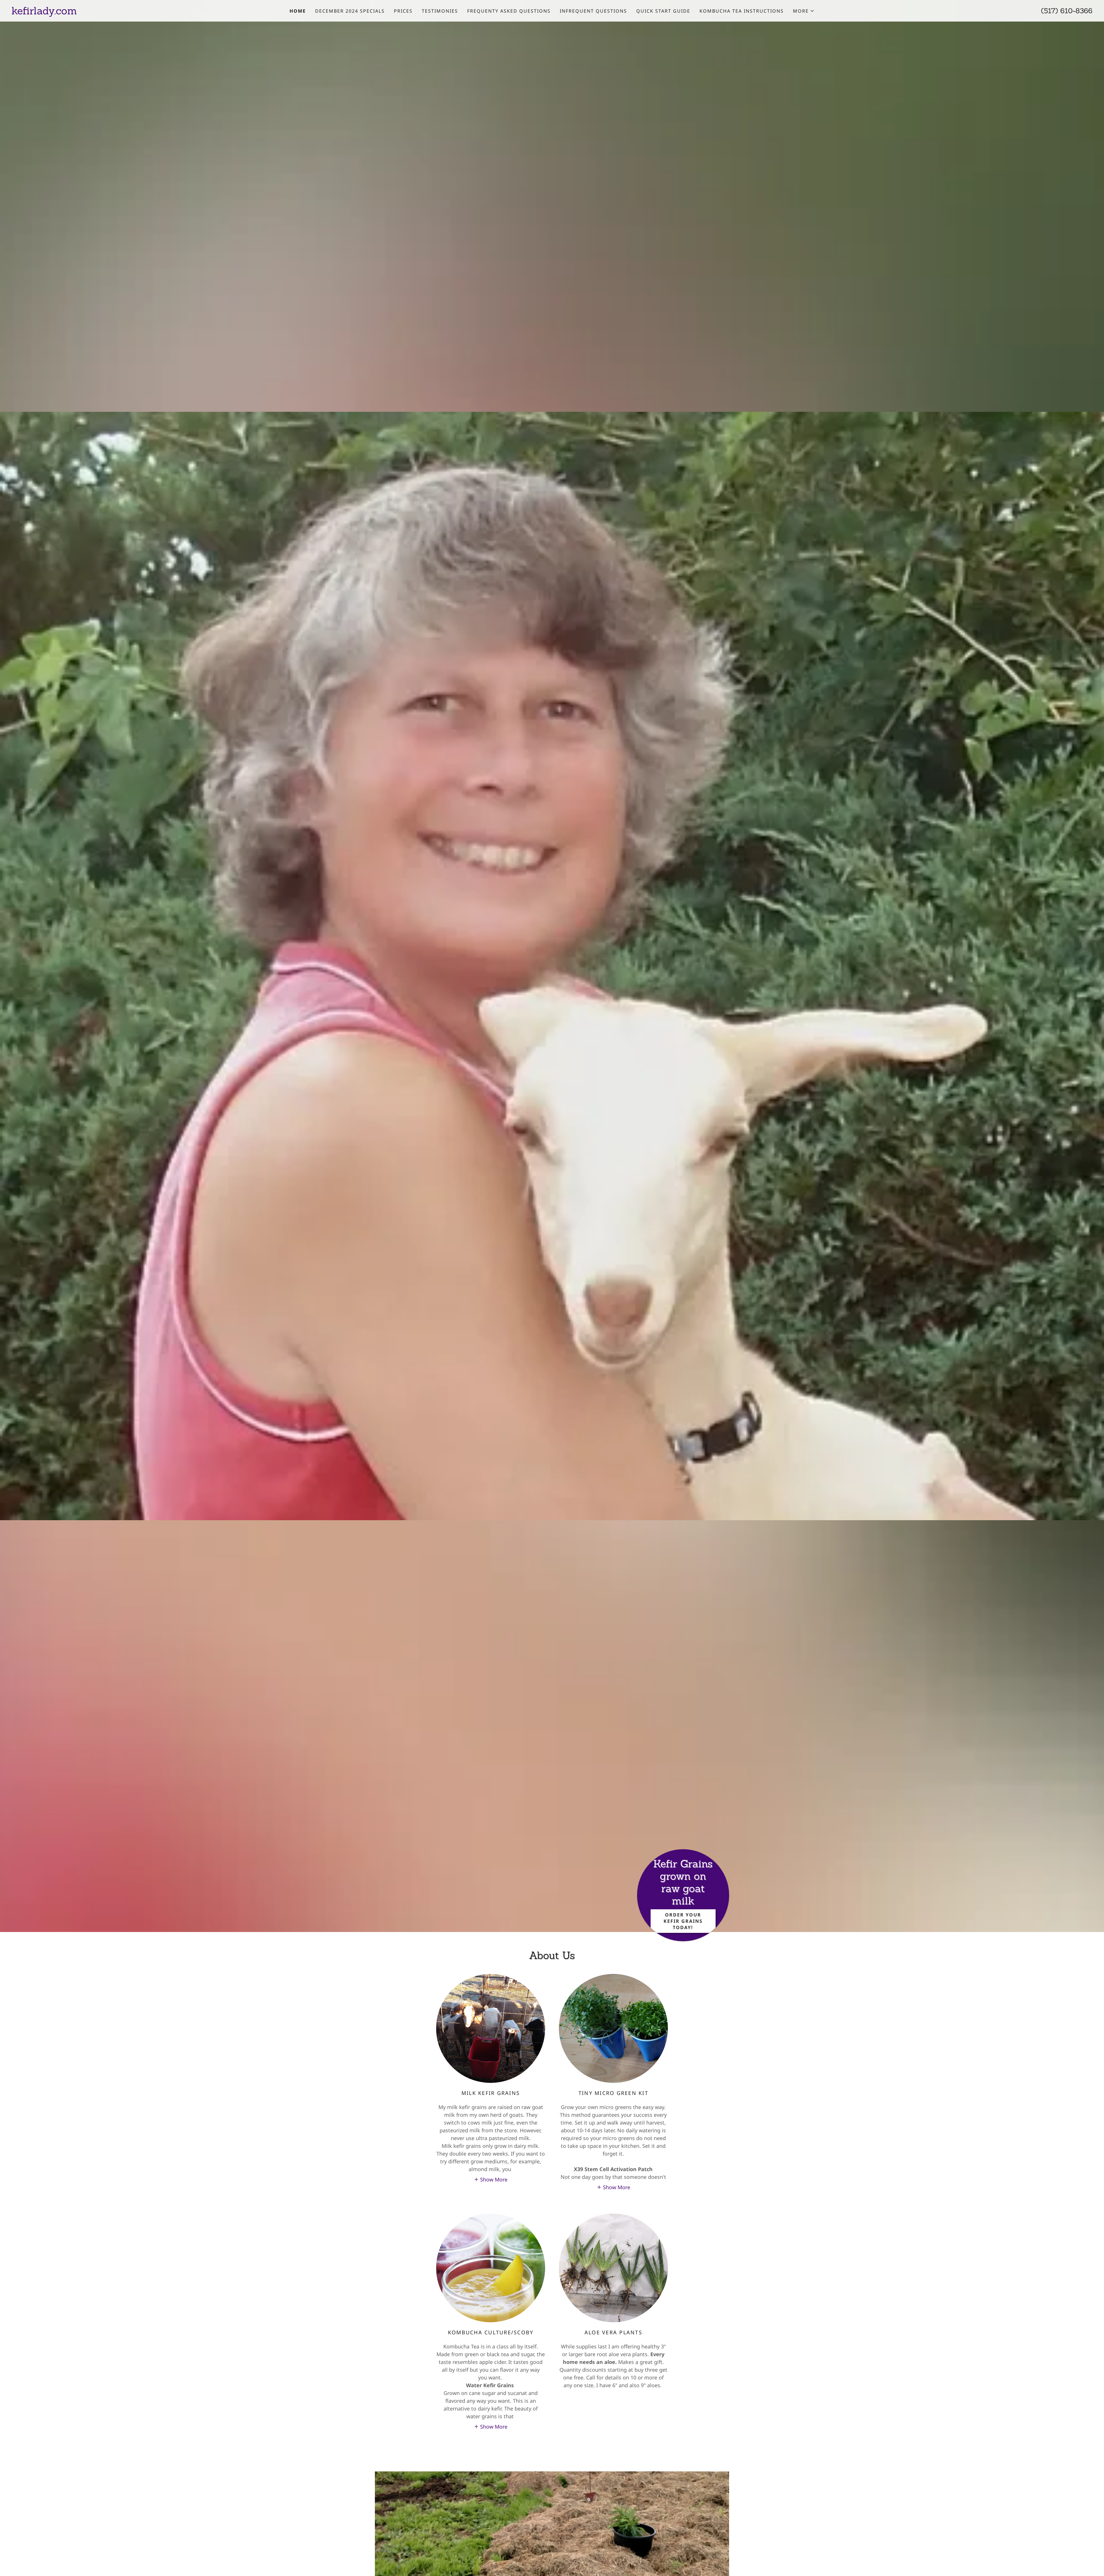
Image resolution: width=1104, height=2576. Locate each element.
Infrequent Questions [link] (593, 11)
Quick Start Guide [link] (663, 11)
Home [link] (298, 11)
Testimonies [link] (440, 11)
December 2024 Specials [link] (350, 11)
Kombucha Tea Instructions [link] (742, 11)
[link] (147, 12)
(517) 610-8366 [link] (1067, 11)
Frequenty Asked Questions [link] (509, 11)
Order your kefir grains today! (683, 1921)
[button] (804, 11)
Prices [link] (403, 11)
